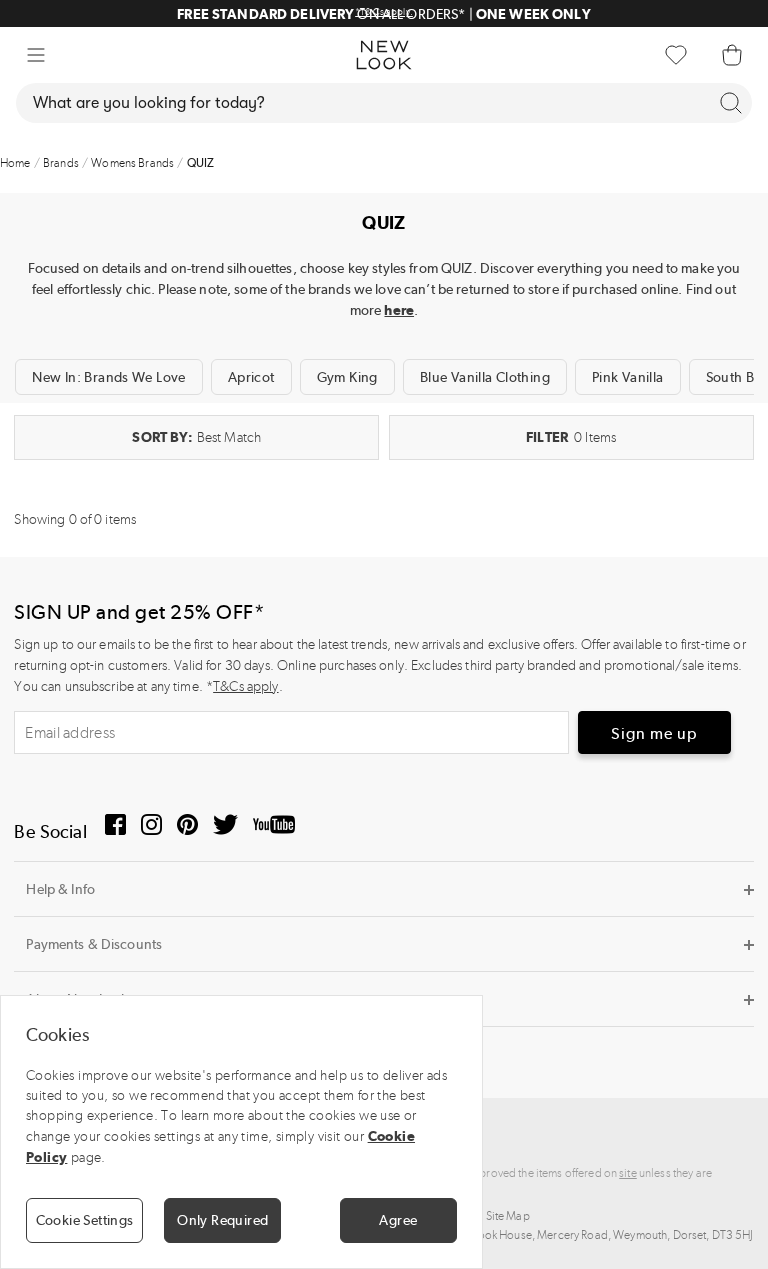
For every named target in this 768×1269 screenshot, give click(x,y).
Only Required (222, 1220)
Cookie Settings (85, 1220)
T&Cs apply (245, 686)
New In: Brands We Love (108, 377)
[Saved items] (676, 55)
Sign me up (654, 733)
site (628, 1173)
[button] (36, 55)
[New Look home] (384, 55)
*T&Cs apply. (189, 12)
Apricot (251, 377)
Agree (398, 1220)
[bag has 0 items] (732, 55)
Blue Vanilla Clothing (485, 377)
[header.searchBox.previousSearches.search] (731, 103)
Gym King (347, 377)
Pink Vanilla (628, 377)
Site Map (508, 1216)
